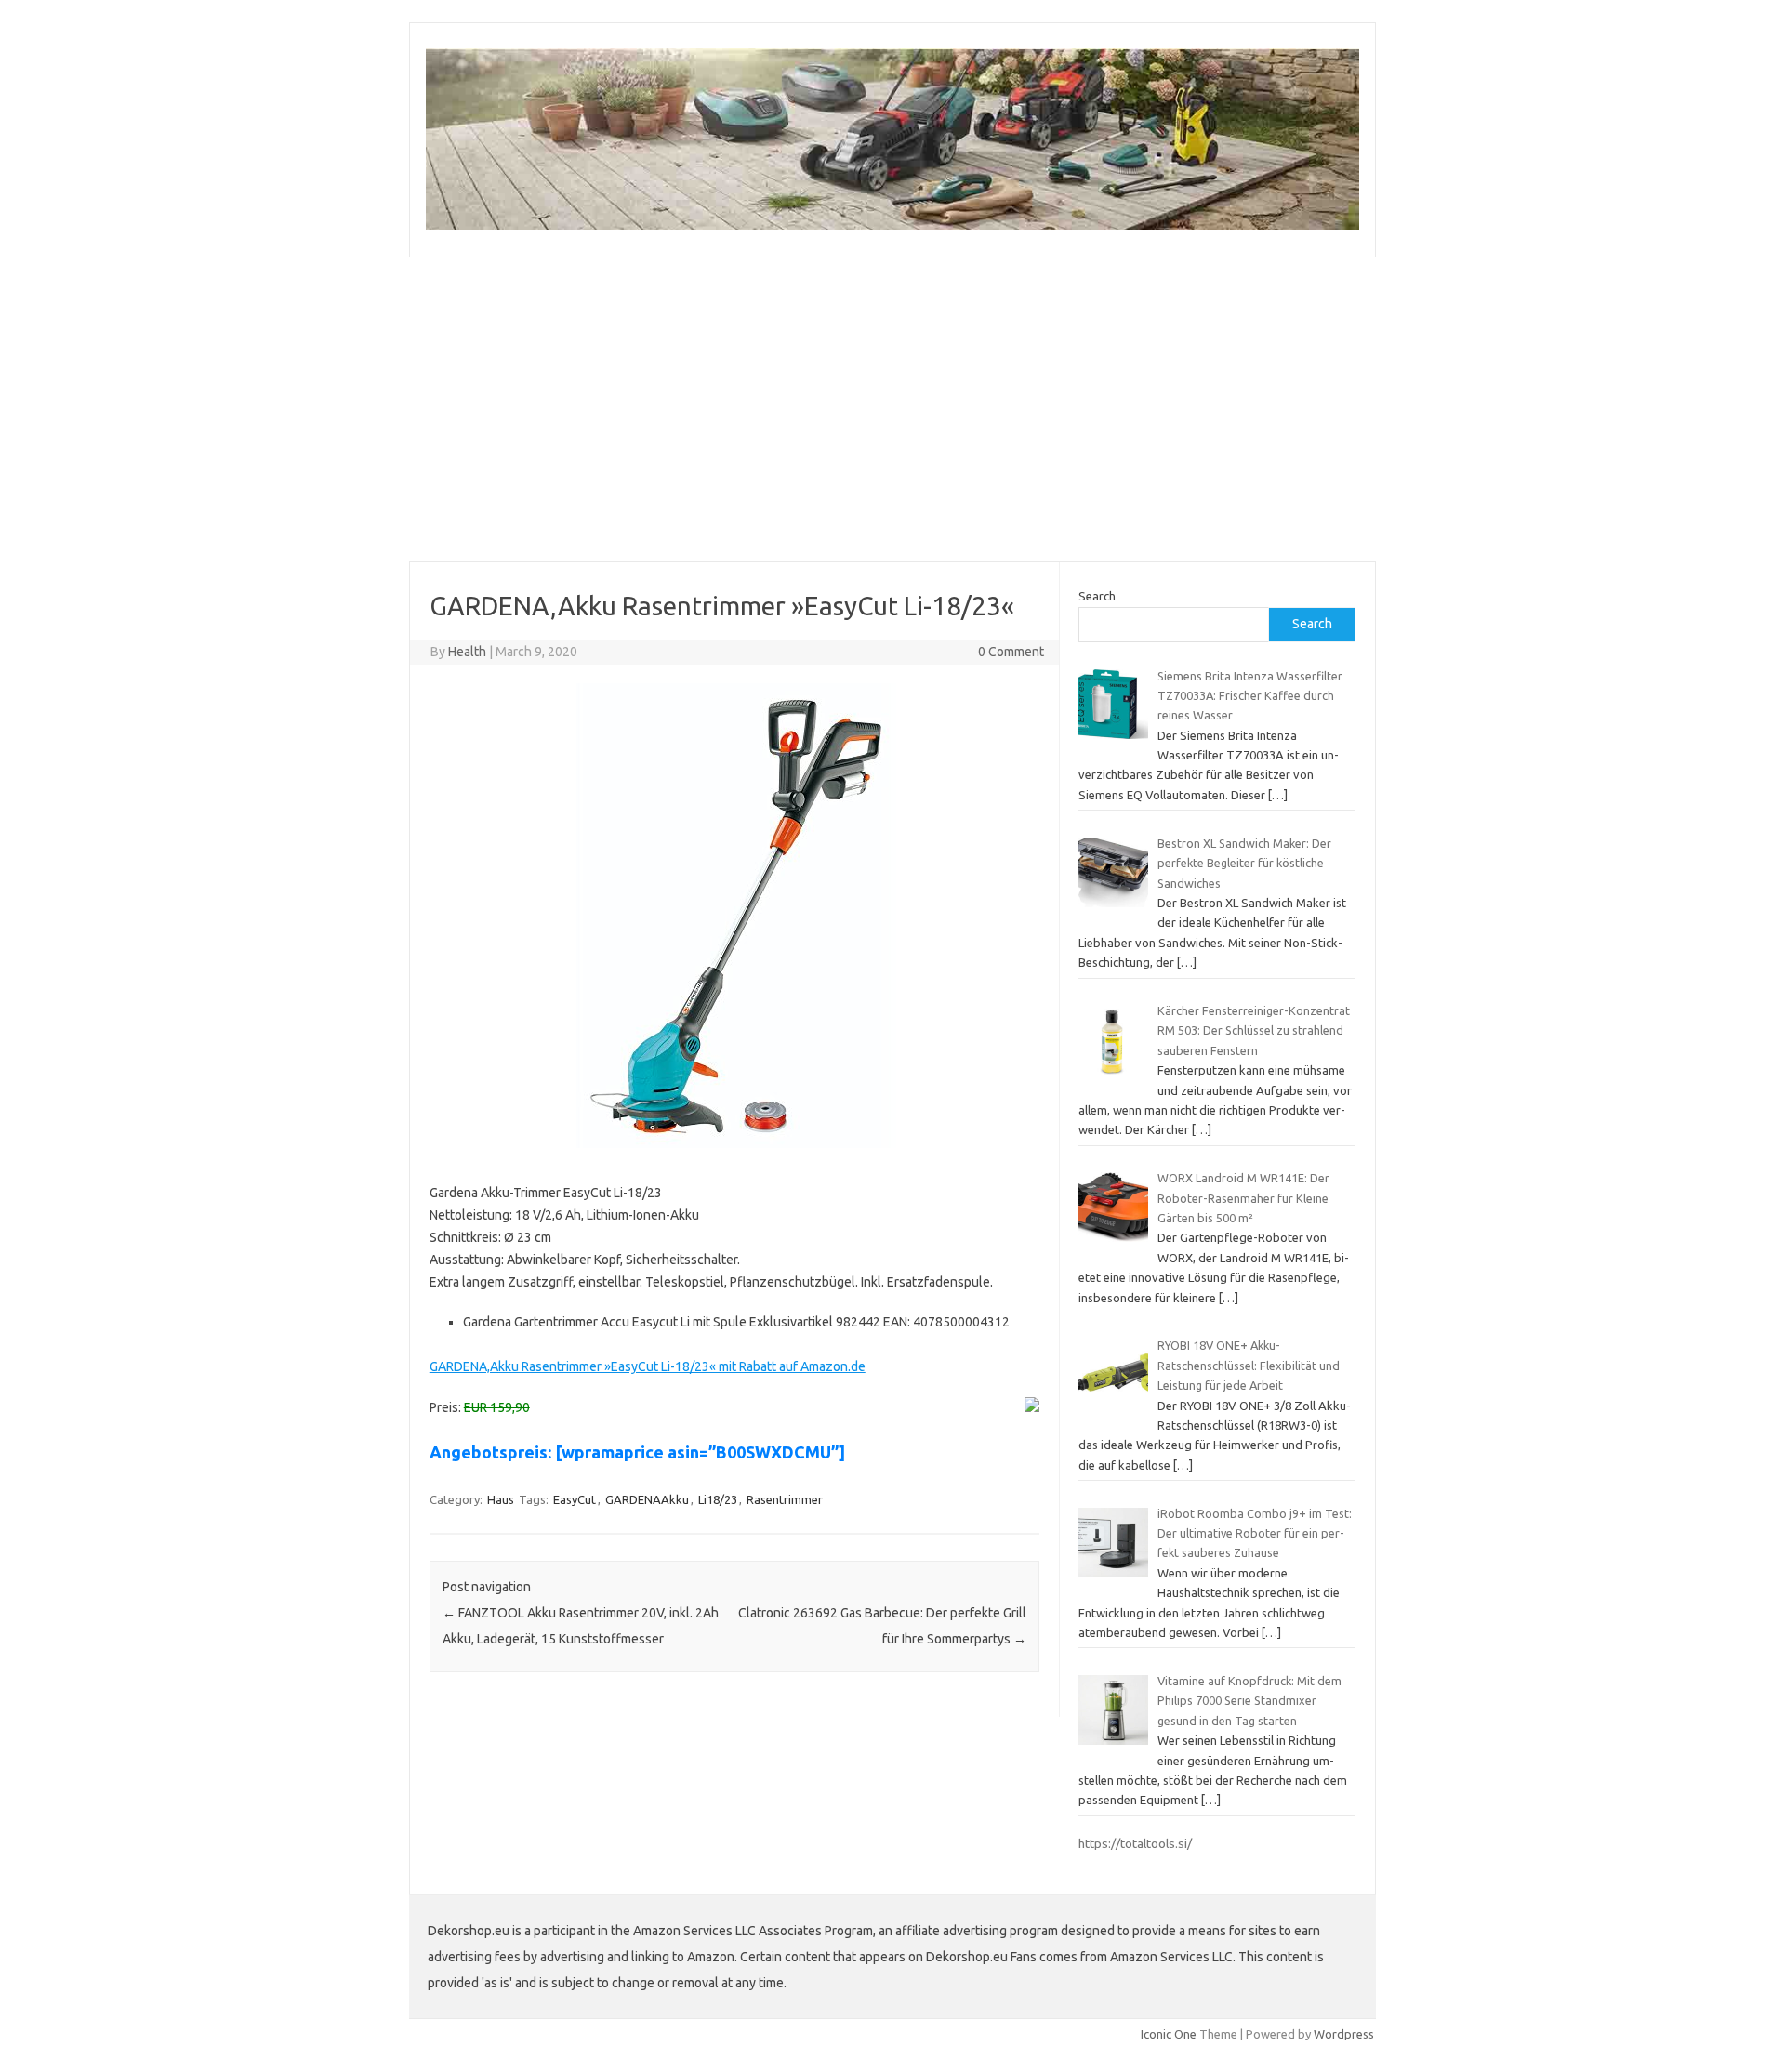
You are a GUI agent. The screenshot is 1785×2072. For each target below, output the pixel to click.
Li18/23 (718, 1499)
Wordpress (1344, 2034)
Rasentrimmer (785, 1499)
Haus (501, 1499)
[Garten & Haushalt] (892, 225)
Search (1097, 596)
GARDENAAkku (647, 1499)
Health (467, 652)
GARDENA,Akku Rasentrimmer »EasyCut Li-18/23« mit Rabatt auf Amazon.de (648, 1366)
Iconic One (1169, 2034)
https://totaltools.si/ (1135, 1843)
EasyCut (575, 1499)
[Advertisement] (892, 409)
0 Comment (1011, 652)
